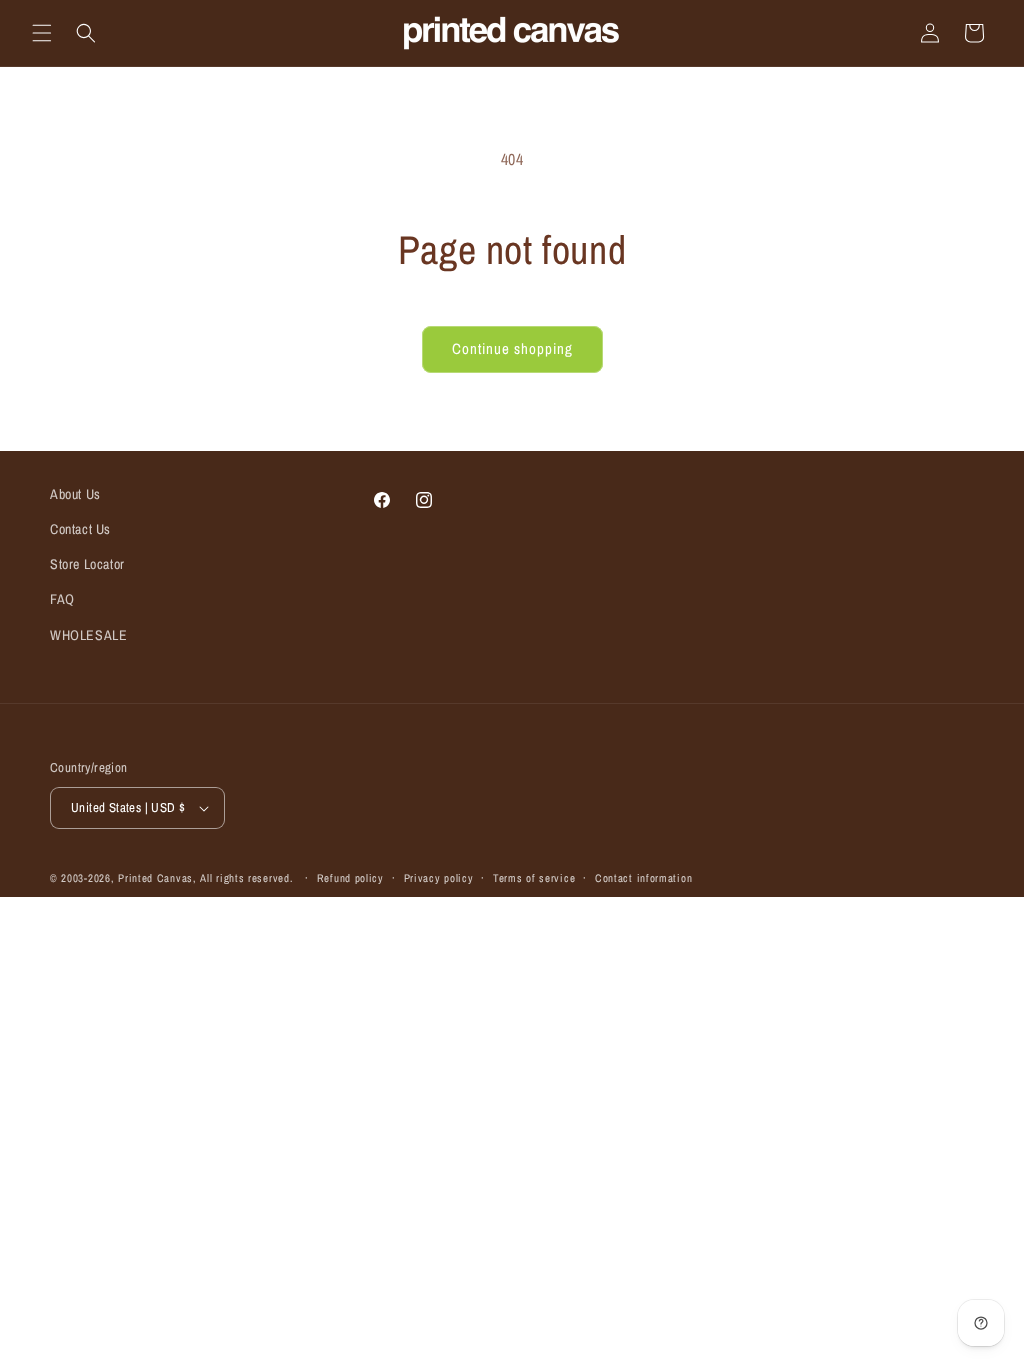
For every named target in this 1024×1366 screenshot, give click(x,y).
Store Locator (87, 564)
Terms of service (534, 878)
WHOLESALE (88, 635)
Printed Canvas (155, 878)
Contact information (643, 878)
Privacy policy (439, 878)
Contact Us (80, 529)
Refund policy (350, 878)
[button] (42, 33)
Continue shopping (512, 348)
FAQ (62, 599)
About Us (75, 494)
